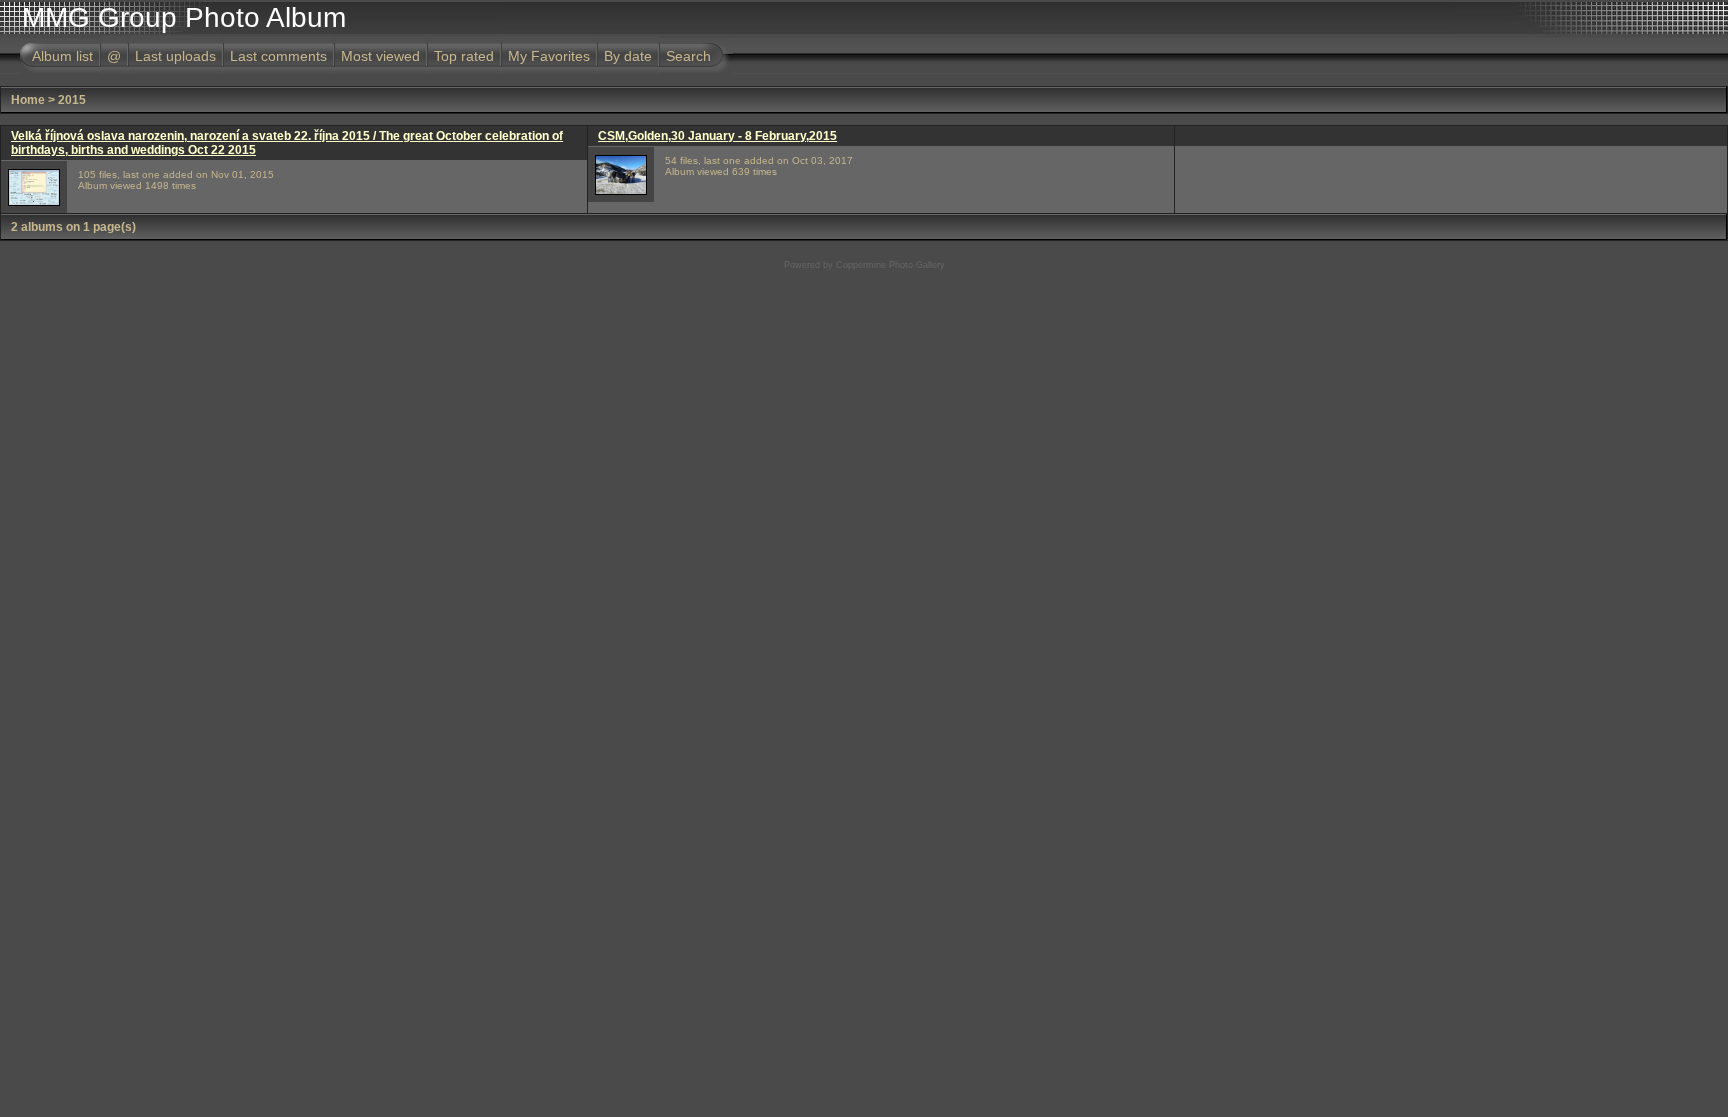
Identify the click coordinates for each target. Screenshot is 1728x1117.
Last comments (278, 56)
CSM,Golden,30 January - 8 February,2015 (717, 136)
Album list (62, 56)
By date (628, 56)
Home (28, 100)
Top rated (464, 56)
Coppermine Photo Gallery (890, 265)
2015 (72, 100)
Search (688, 56)
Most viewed (380, 56)
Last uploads (175, 56)
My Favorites (549, 56)
